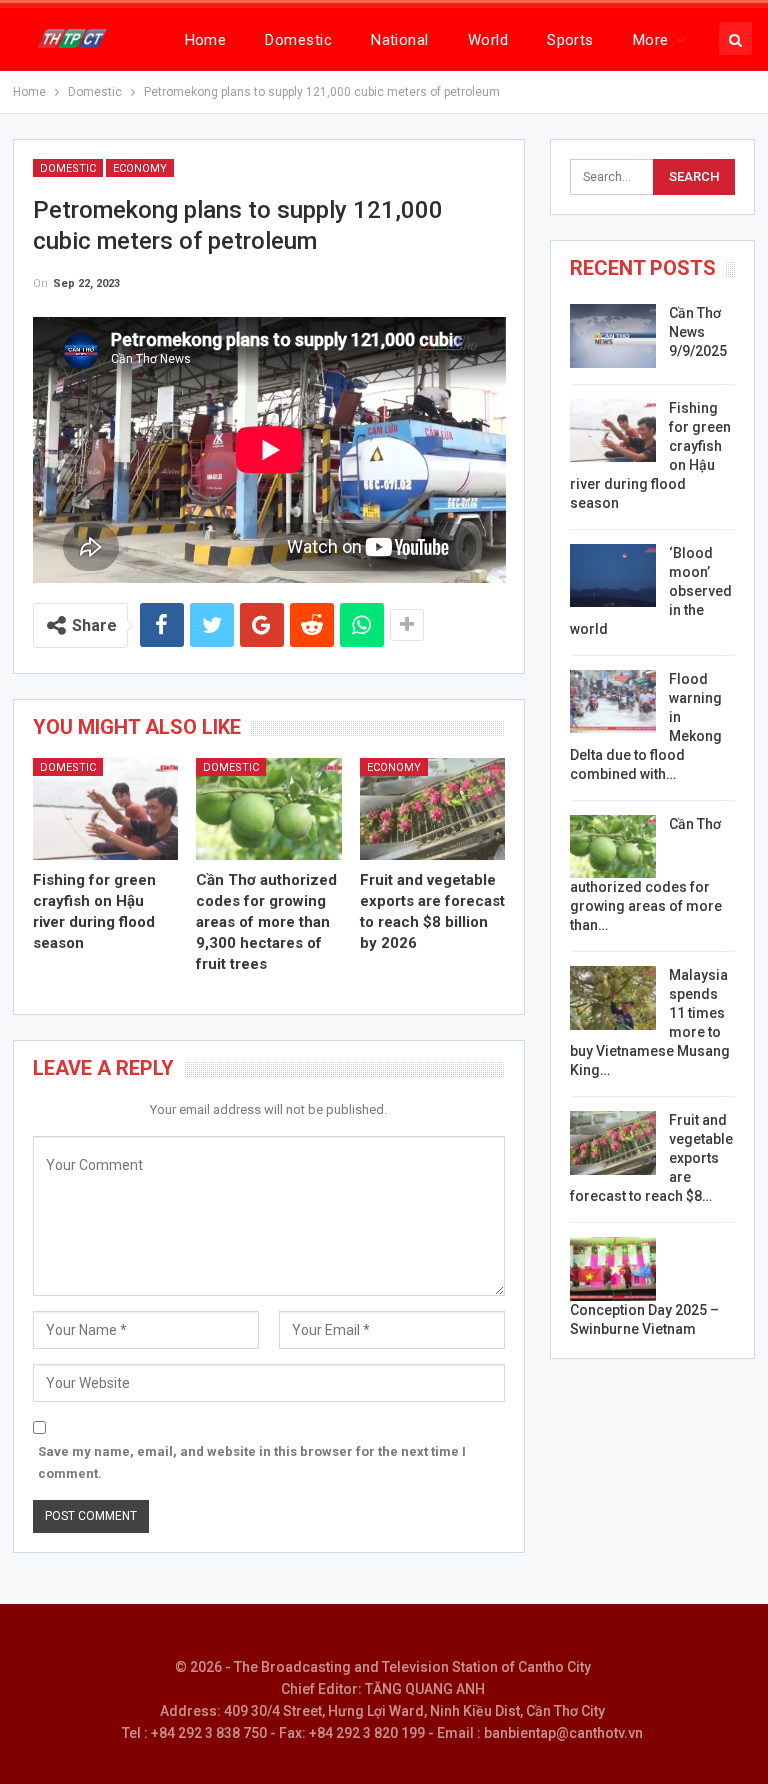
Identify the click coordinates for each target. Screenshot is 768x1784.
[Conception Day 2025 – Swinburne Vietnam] (613, 1269)
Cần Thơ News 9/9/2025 (698, 332)
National (400, 40)
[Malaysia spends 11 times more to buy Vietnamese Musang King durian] (613, 998)
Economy (140, 168)
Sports (570, 40)
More (651, 40)
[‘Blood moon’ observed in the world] (613, 576)
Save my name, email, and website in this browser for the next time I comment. (252, 1462)
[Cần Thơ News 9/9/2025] (613, 336)
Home (206, 40)
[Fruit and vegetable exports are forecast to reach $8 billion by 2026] (433, 809)
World (488, 40)
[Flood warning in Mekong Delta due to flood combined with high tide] (613, 702)
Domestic (298, 40)
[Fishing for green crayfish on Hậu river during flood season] (106, 809)
